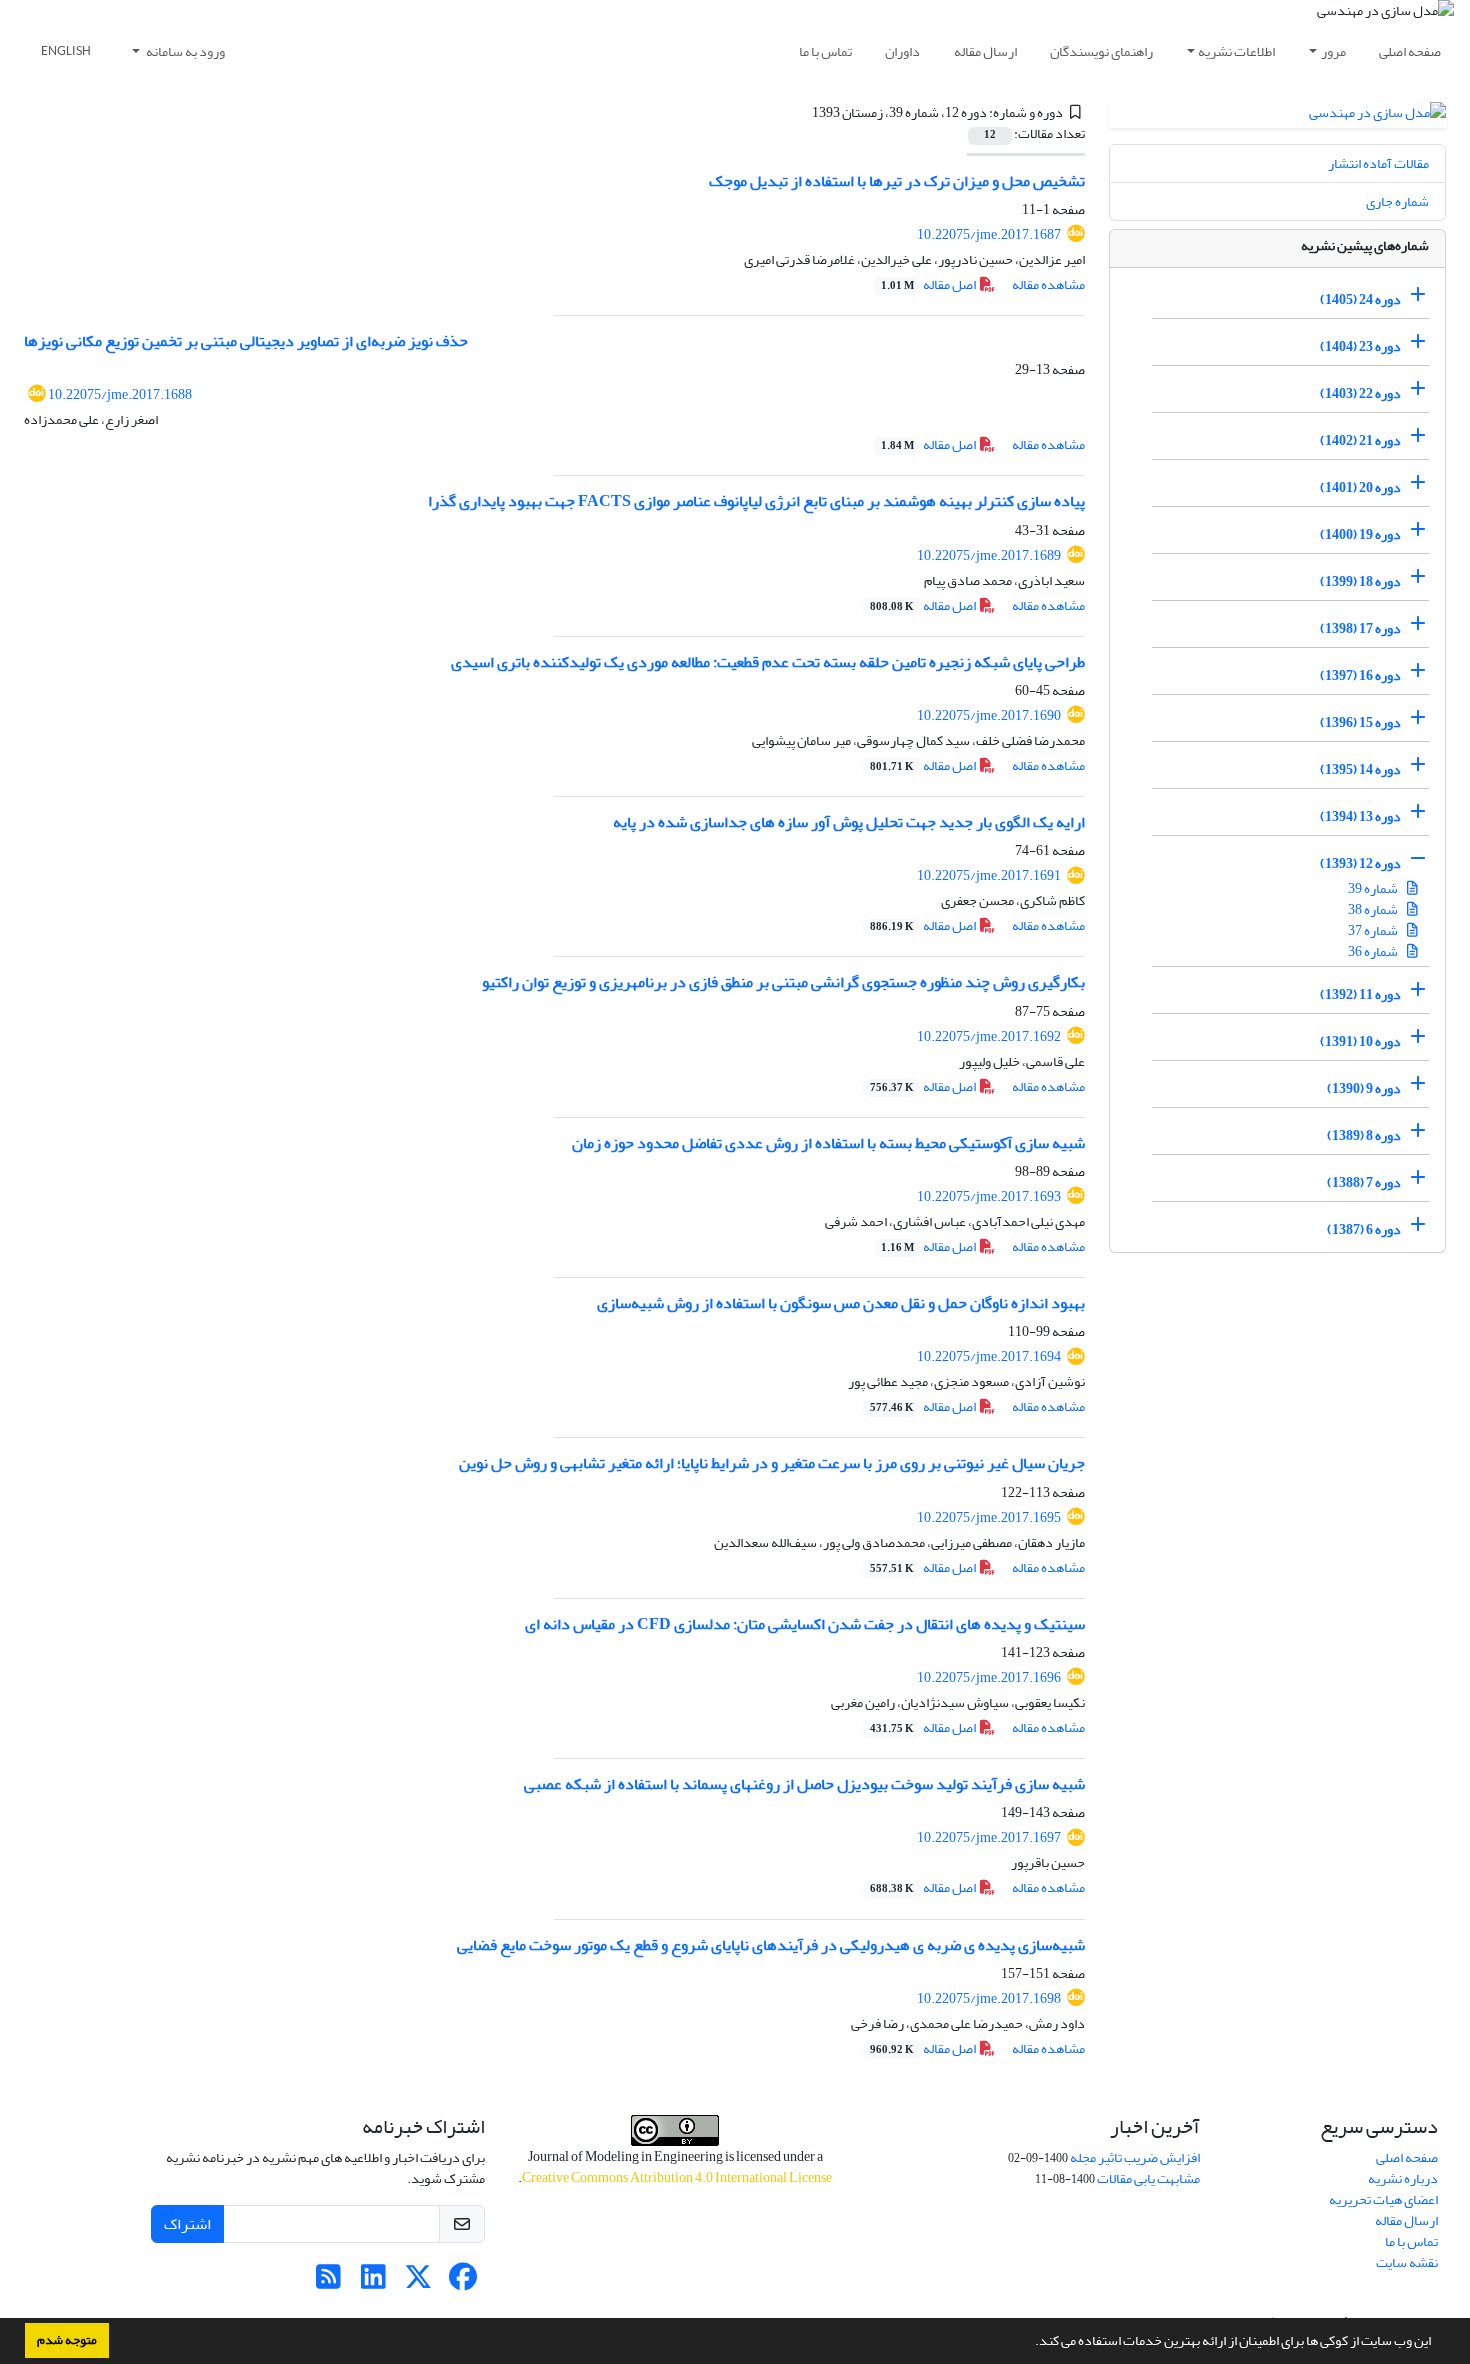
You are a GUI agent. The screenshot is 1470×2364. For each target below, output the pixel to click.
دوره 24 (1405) (1360, 299)
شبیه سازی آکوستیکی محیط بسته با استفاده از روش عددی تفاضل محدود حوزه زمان (828, 1143)
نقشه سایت (1407, 2262)
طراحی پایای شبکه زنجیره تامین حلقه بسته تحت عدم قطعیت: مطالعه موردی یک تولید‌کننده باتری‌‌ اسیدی (768, 662)
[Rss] (328, 2282)
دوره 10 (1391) (1360, 1041)
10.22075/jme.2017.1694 (989, 1356)
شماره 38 (1374, 909)
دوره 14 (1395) (1360, 769)
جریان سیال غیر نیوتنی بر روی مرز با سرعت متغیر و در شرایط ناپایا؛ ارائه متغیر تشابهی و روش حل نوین (772, 1463)
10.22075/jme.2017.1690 (989, 715)
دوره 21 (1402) (1360, 440)
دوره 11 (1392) (1360, 994)
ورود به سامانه (184, 51)
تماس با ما (825, 51)
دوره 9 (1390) (1364, 1088)
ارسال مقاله (985, 51)
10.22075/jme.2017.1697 (989, 1837)
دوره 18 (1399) (1360, 581)
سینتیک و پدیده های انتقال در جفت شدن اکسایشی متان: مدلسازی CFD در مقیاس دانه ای (805, 1624)
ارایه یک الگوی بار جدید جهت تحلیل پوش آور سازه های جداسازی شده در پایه (849, 822)
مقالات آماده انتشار (1378, 163)
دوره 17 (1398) (1360, 628)
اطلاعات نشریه (1236, 51)
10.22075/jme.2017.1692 (989, 1036)
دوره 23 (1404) (1360, 346)
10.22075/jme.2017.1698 (989, 1998)
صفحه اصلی (1410, 51)
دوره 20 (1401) (1360, 487)
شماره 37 (1374, 930)
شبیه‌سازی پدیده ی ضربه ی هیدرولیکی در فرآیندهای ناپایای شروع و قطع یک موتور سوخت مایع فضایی (771, 1945)
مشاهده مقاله (1048, 284)
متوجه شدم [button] (67, 2340)
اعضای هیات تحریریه (1383, 2199)
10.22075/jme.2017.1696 (989, 1677)
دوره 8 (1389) (1364, 1135)
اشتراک (187, 2224)
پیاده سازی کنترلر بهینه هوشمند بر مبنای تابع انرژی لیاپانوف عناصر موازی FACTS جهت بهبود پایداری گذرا (756, 501)
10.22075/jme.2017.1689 (989, 555)
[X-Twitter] (418, 2282)
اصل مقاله (929, 284)
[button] (1030, 2343)
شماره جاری (1397, 201)
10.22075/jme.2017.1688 (120, 394)
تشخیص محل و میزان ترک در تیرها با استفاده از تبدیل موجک (897, 181)
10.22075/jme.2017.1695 (989, 1517)
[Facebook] (463, 2282)
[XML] (801, 112)
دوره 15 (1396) (1360, 722)
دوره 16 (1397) (1360, 675)
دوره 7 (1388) (1364, 1182)
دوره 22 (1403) (1360, 393)
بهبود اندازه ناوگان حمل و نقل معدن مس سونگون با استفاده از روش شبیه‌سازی (841, 1303)
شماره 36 (1374, 951)
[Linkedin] (373, 2282)
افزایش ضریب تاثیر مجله (1135, 2157)
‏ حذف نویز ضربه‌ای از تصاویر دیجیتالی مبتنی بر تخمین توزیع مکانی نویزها (247, 341)
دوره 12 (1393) (1360, 863)
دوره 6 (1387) (1364, 1229)
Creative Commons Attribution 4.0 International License (677, 2177)
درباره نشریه (1403, 2178)
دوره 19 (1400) (1360, 534)
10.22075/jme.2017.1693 (989, 1196)
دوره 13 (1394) (1360, 816)
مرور (1333, 51)
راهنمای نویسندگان (1101, 51)
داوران (902, 51)
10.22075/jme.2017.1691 (989, 875)
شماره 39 (1374, 888)
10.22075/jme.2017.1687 (989, 234)
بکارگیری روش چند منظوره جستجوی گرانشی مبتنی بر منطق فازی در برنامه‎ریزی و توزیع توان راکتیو (783, 982)
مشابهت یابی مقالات (1148, 2178)
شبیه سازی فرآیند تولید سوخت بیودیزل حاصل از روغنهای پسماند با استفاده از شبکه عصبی (804, 1784)
